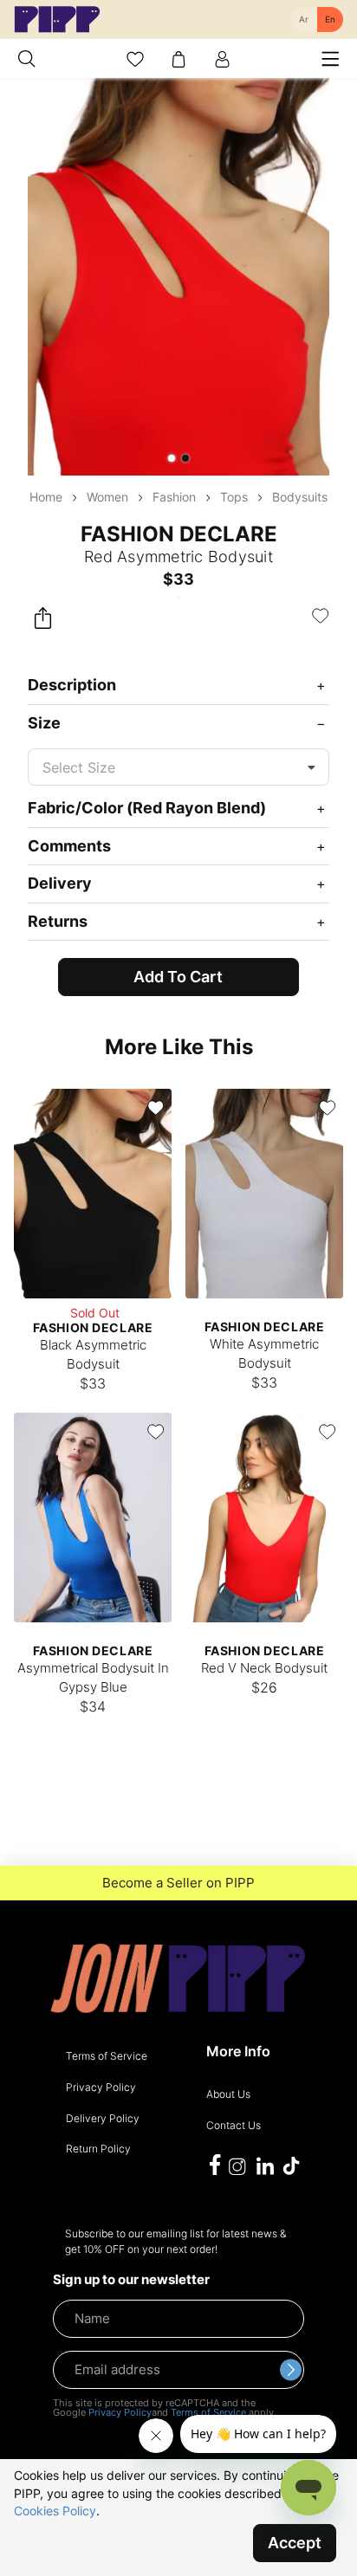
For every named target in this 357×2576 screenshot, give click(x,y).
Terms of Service (208, 2412)
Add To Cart (178, 977)
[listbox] (178, 767)
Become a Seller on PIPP (178, 1883)
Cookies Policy (55, 2511)
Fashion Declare (179, 534)
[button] (172, 458)
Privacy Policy (120, 2412)
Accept (295, 2543)
